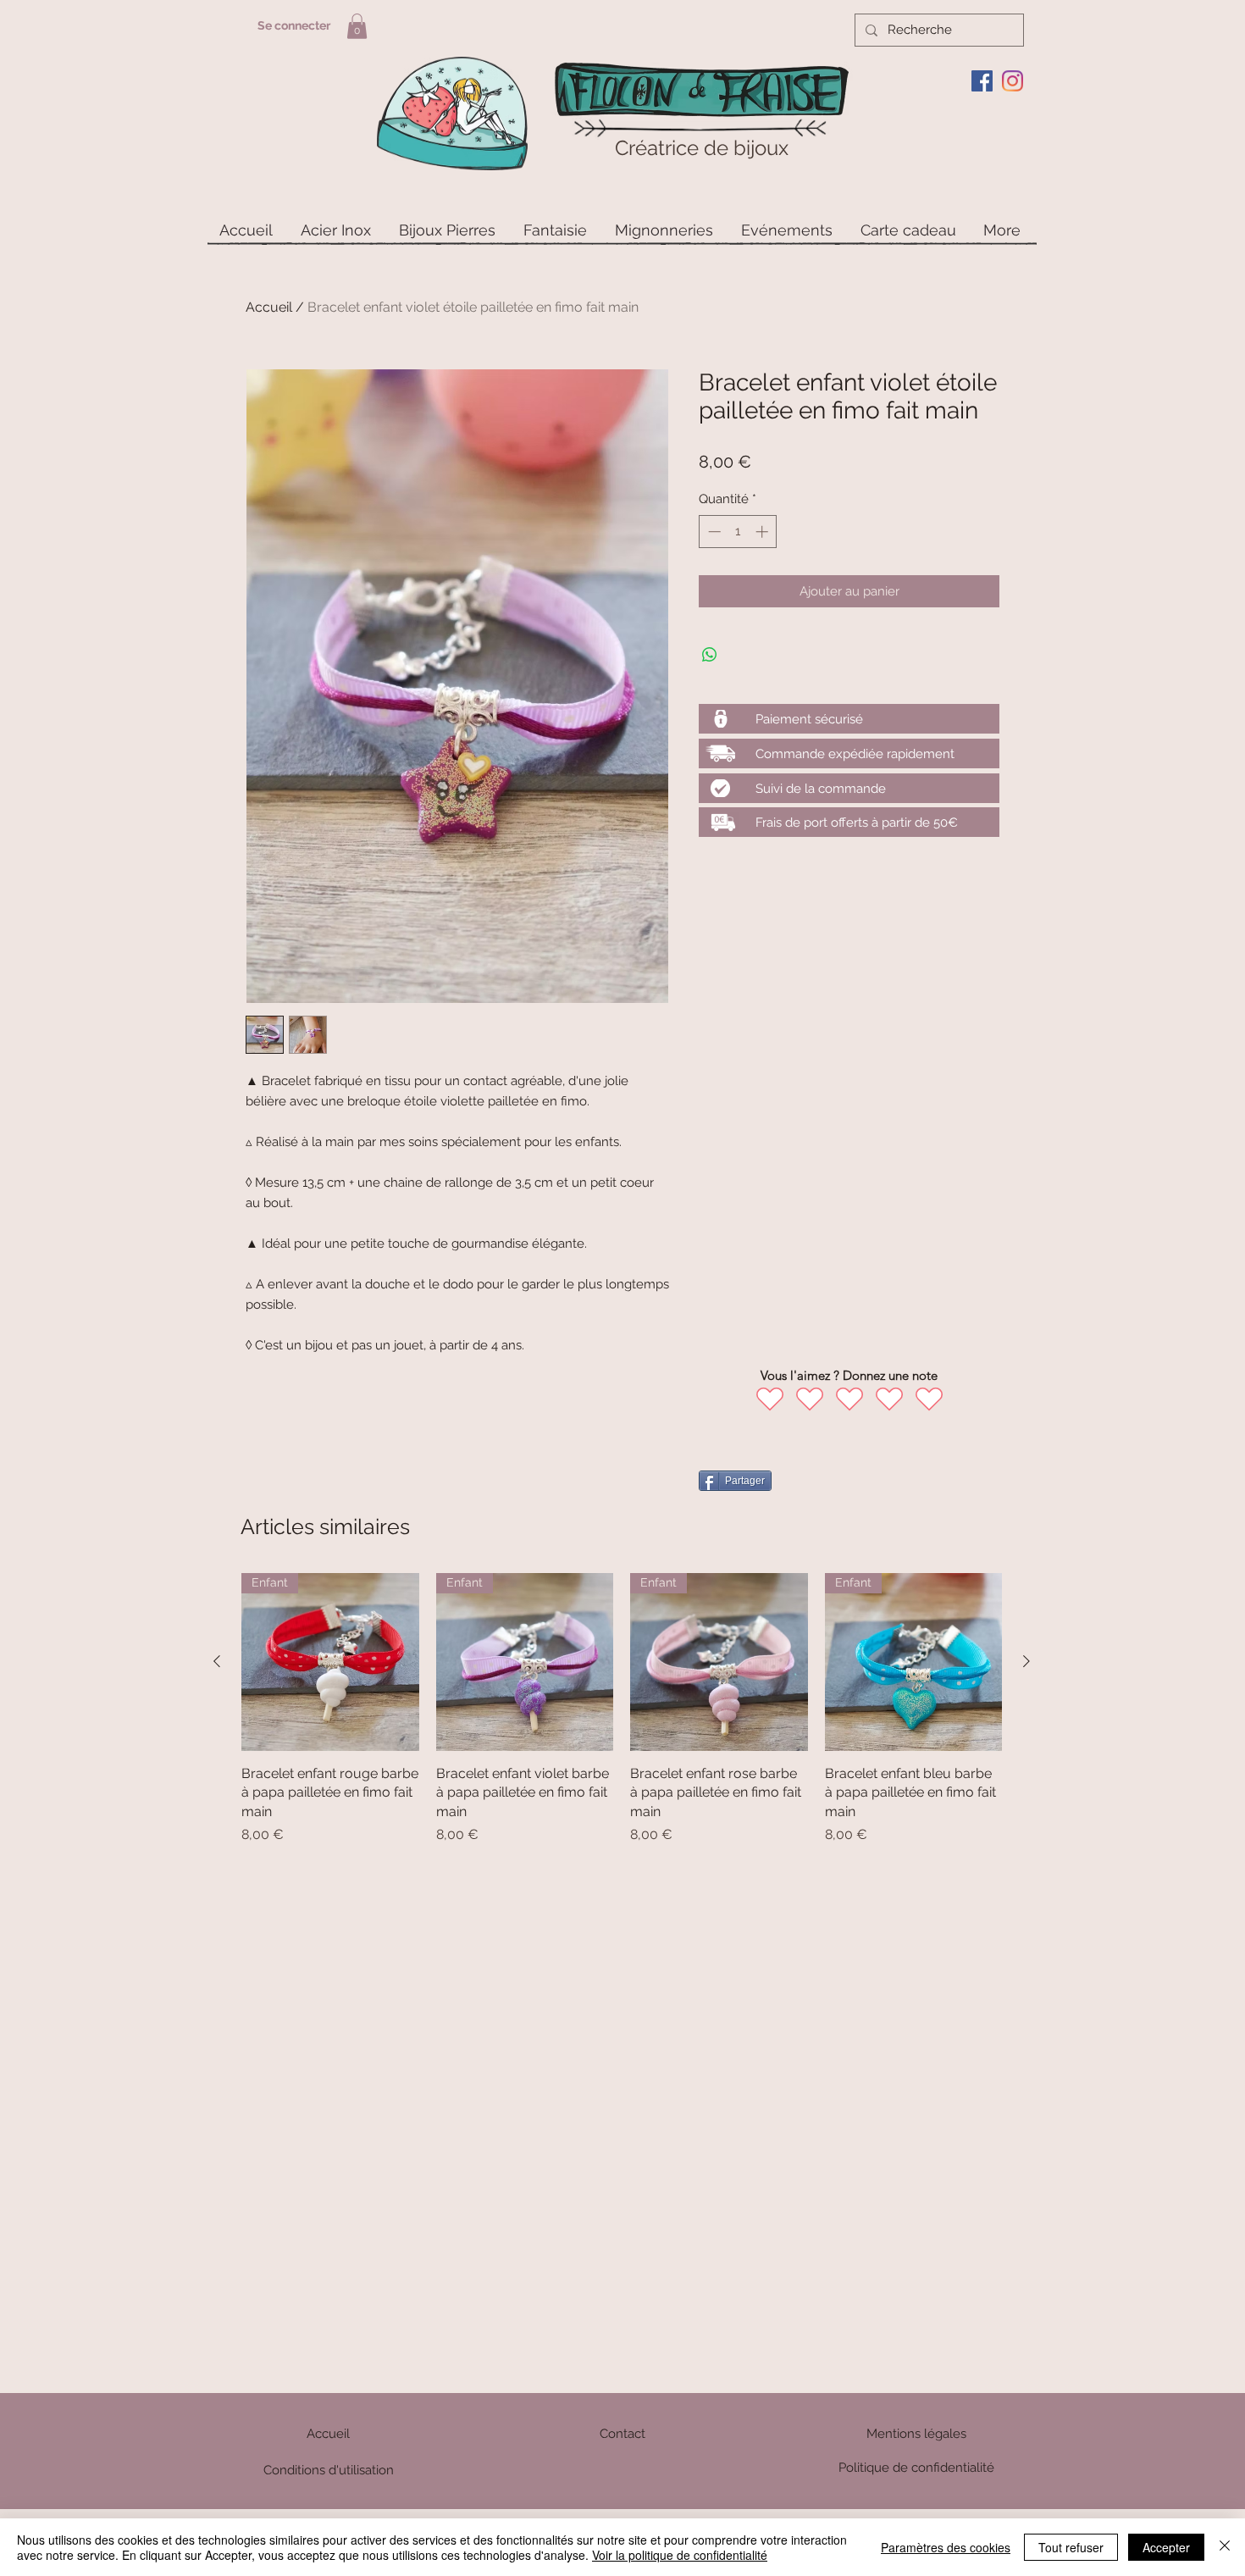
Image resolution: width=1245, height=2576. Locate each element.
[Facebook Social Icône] (982, 81)
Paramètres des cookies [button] (946, 2547)
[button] (357, 26)
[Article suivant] (1026, 1661)
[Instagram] (1013, 81)
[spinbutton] (738, 532)
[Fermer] (1225, 2547)
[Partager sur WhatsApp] (710, 655)
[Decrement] (713, 532)
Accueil (269, 307)
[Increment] (764, 532)
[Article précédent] (217, 1661)
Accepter (1166, 2547)
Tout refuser (1071, 2547)
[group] (622, 1709)
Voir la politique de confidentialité (680, 2555)
